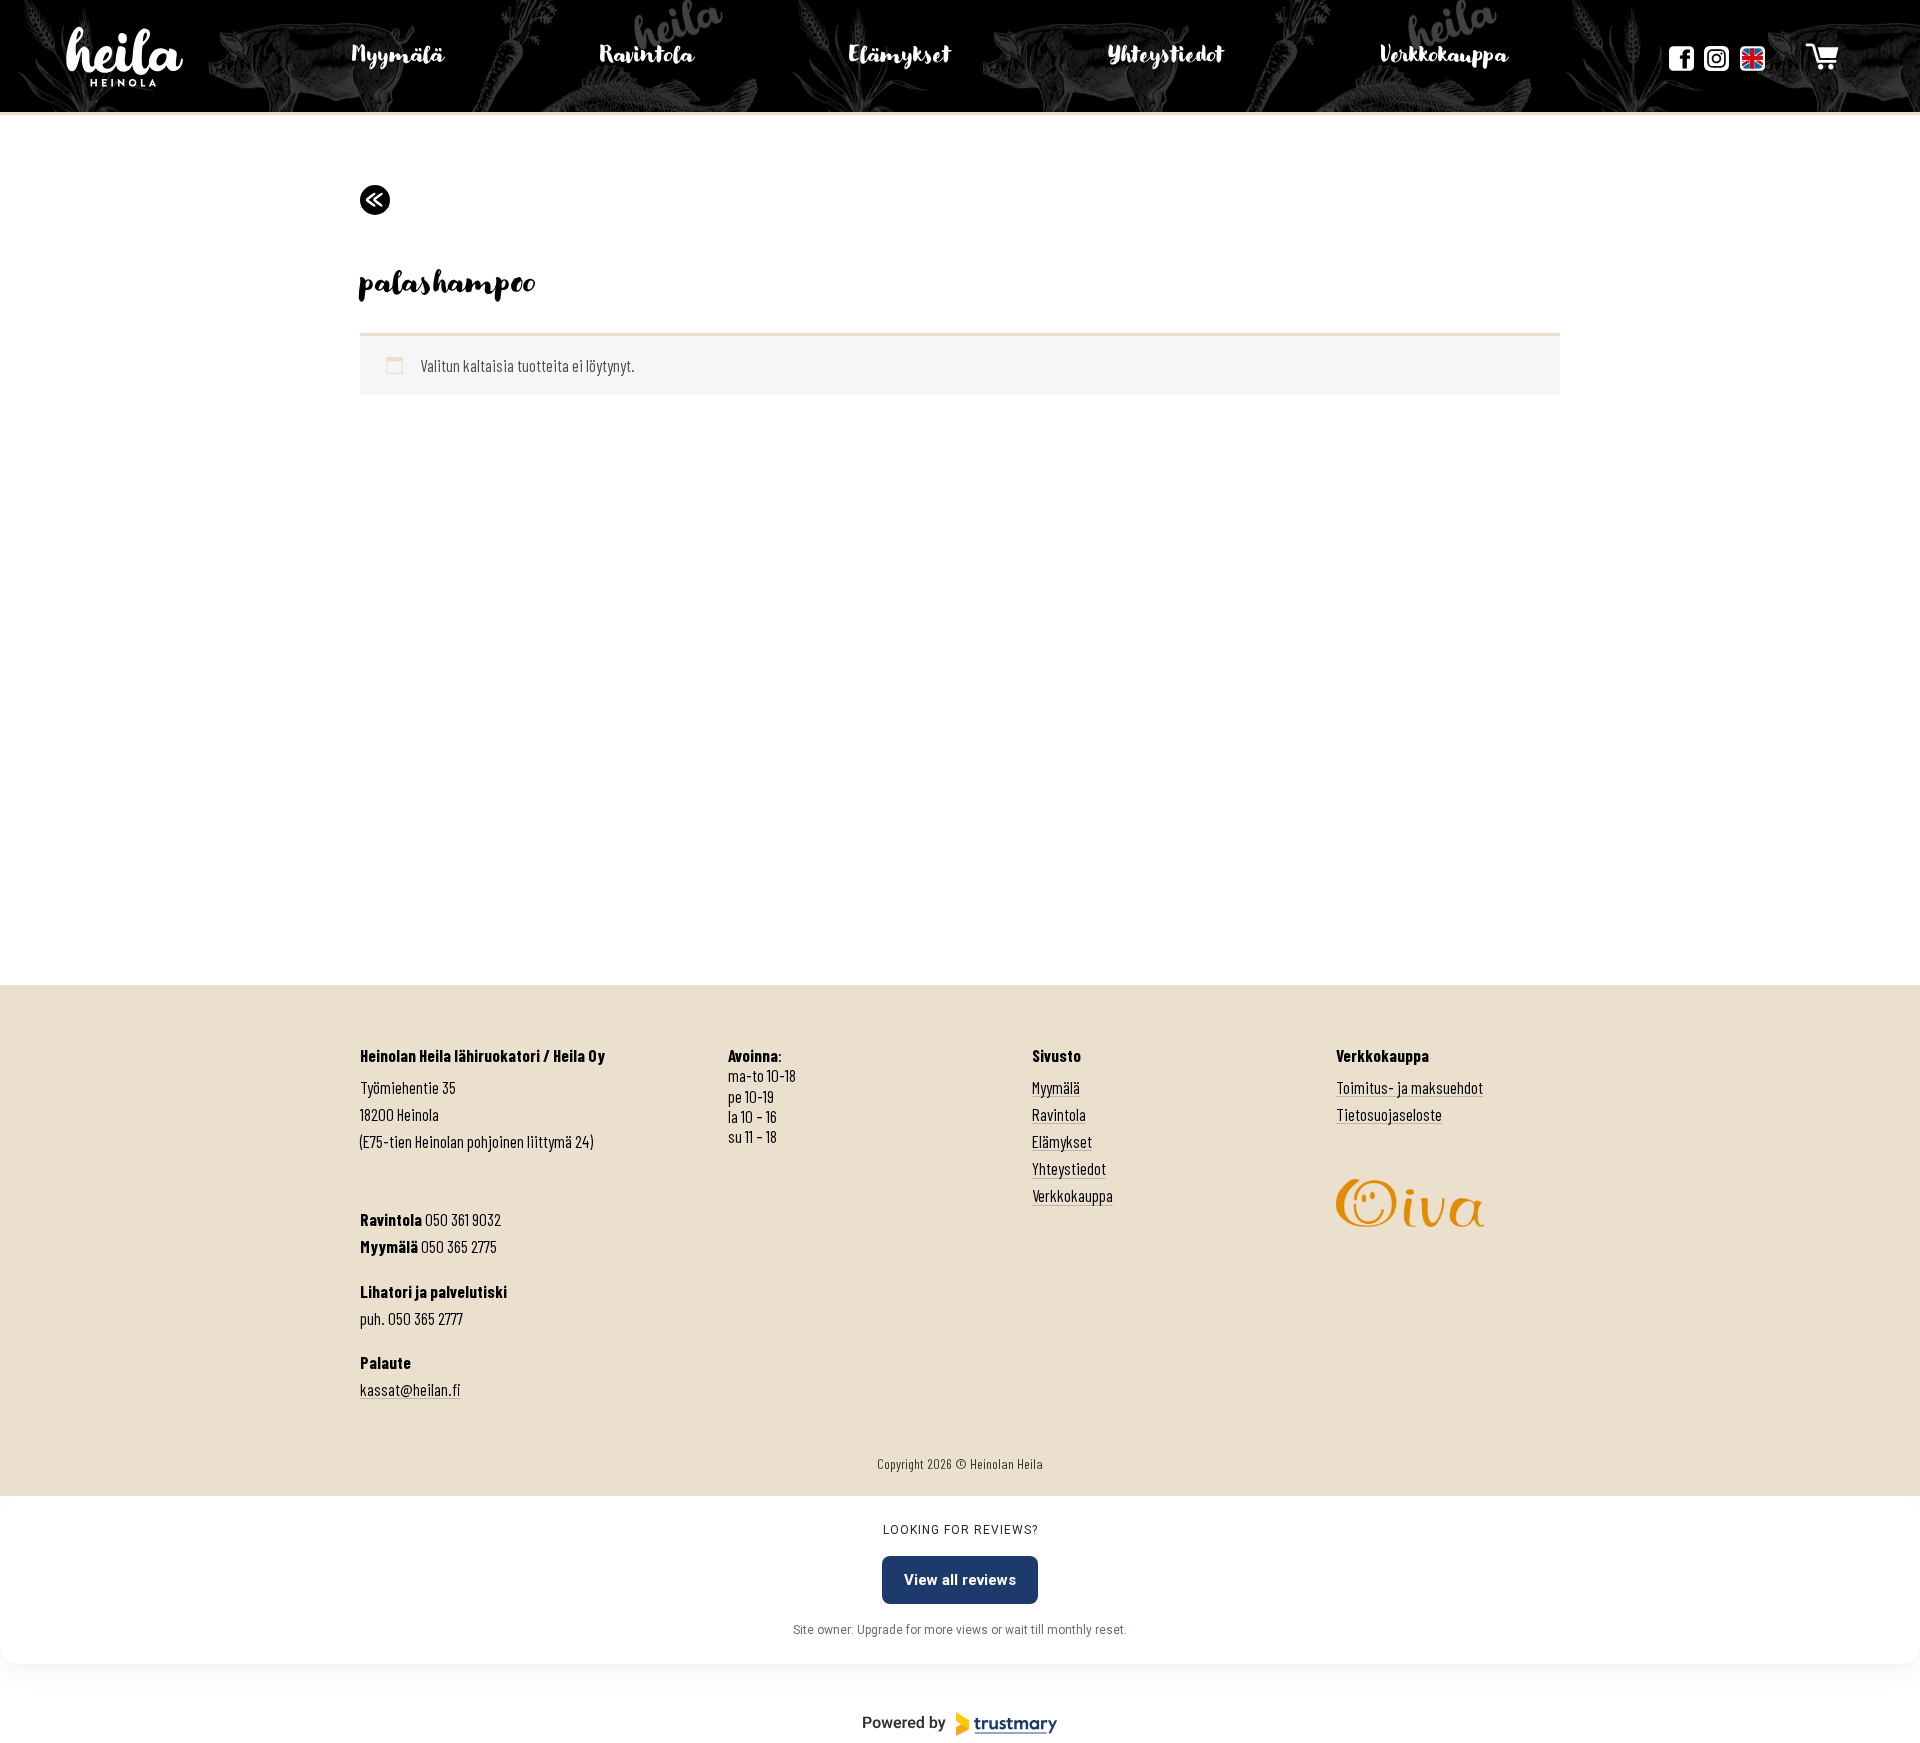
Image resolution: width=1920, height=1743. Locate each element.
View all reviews (960, 1580)
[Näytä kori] (1822, 56)
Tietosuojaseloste (1389, 1114)
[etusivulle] (125, 56)
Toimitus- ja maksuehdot (1409, 1087)
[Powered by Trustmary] (960, 1724)
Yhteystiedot (1166, 55)
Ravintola (646, 55)
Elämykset (900, 55)
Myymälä (397, 55)
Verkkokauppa (1444, 55)
